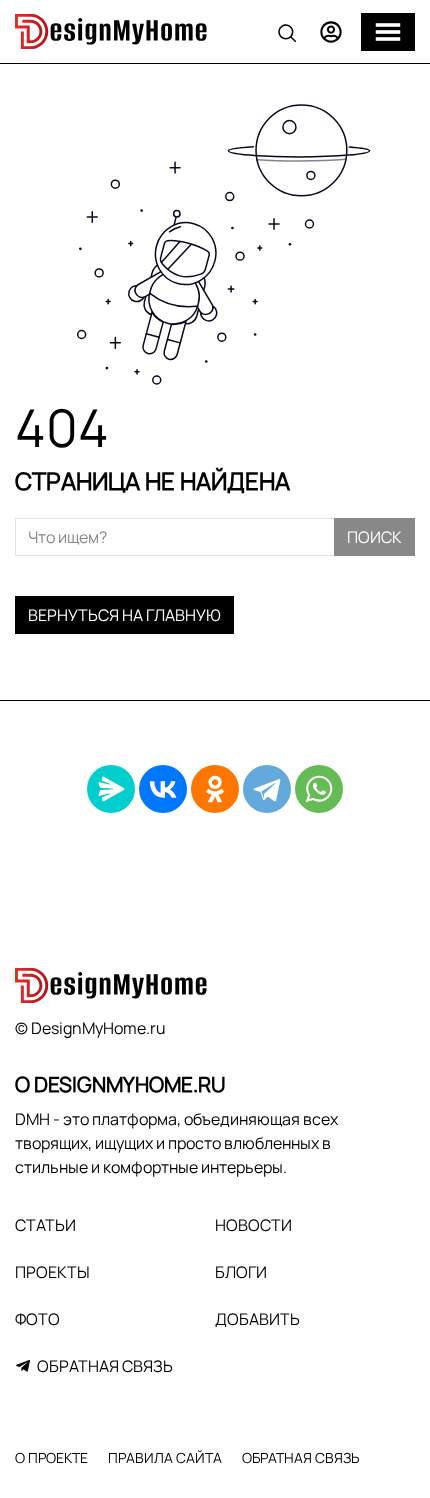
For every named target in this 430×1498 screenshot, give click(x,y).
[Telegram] (267, 789)
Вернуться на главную (124, 615)
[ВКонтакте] (163, 789)
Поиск (374, 537)
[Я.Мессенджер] (111, 789)
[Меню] (388, 32)
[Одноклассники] (215, 789)
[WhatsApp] (319, 789)
